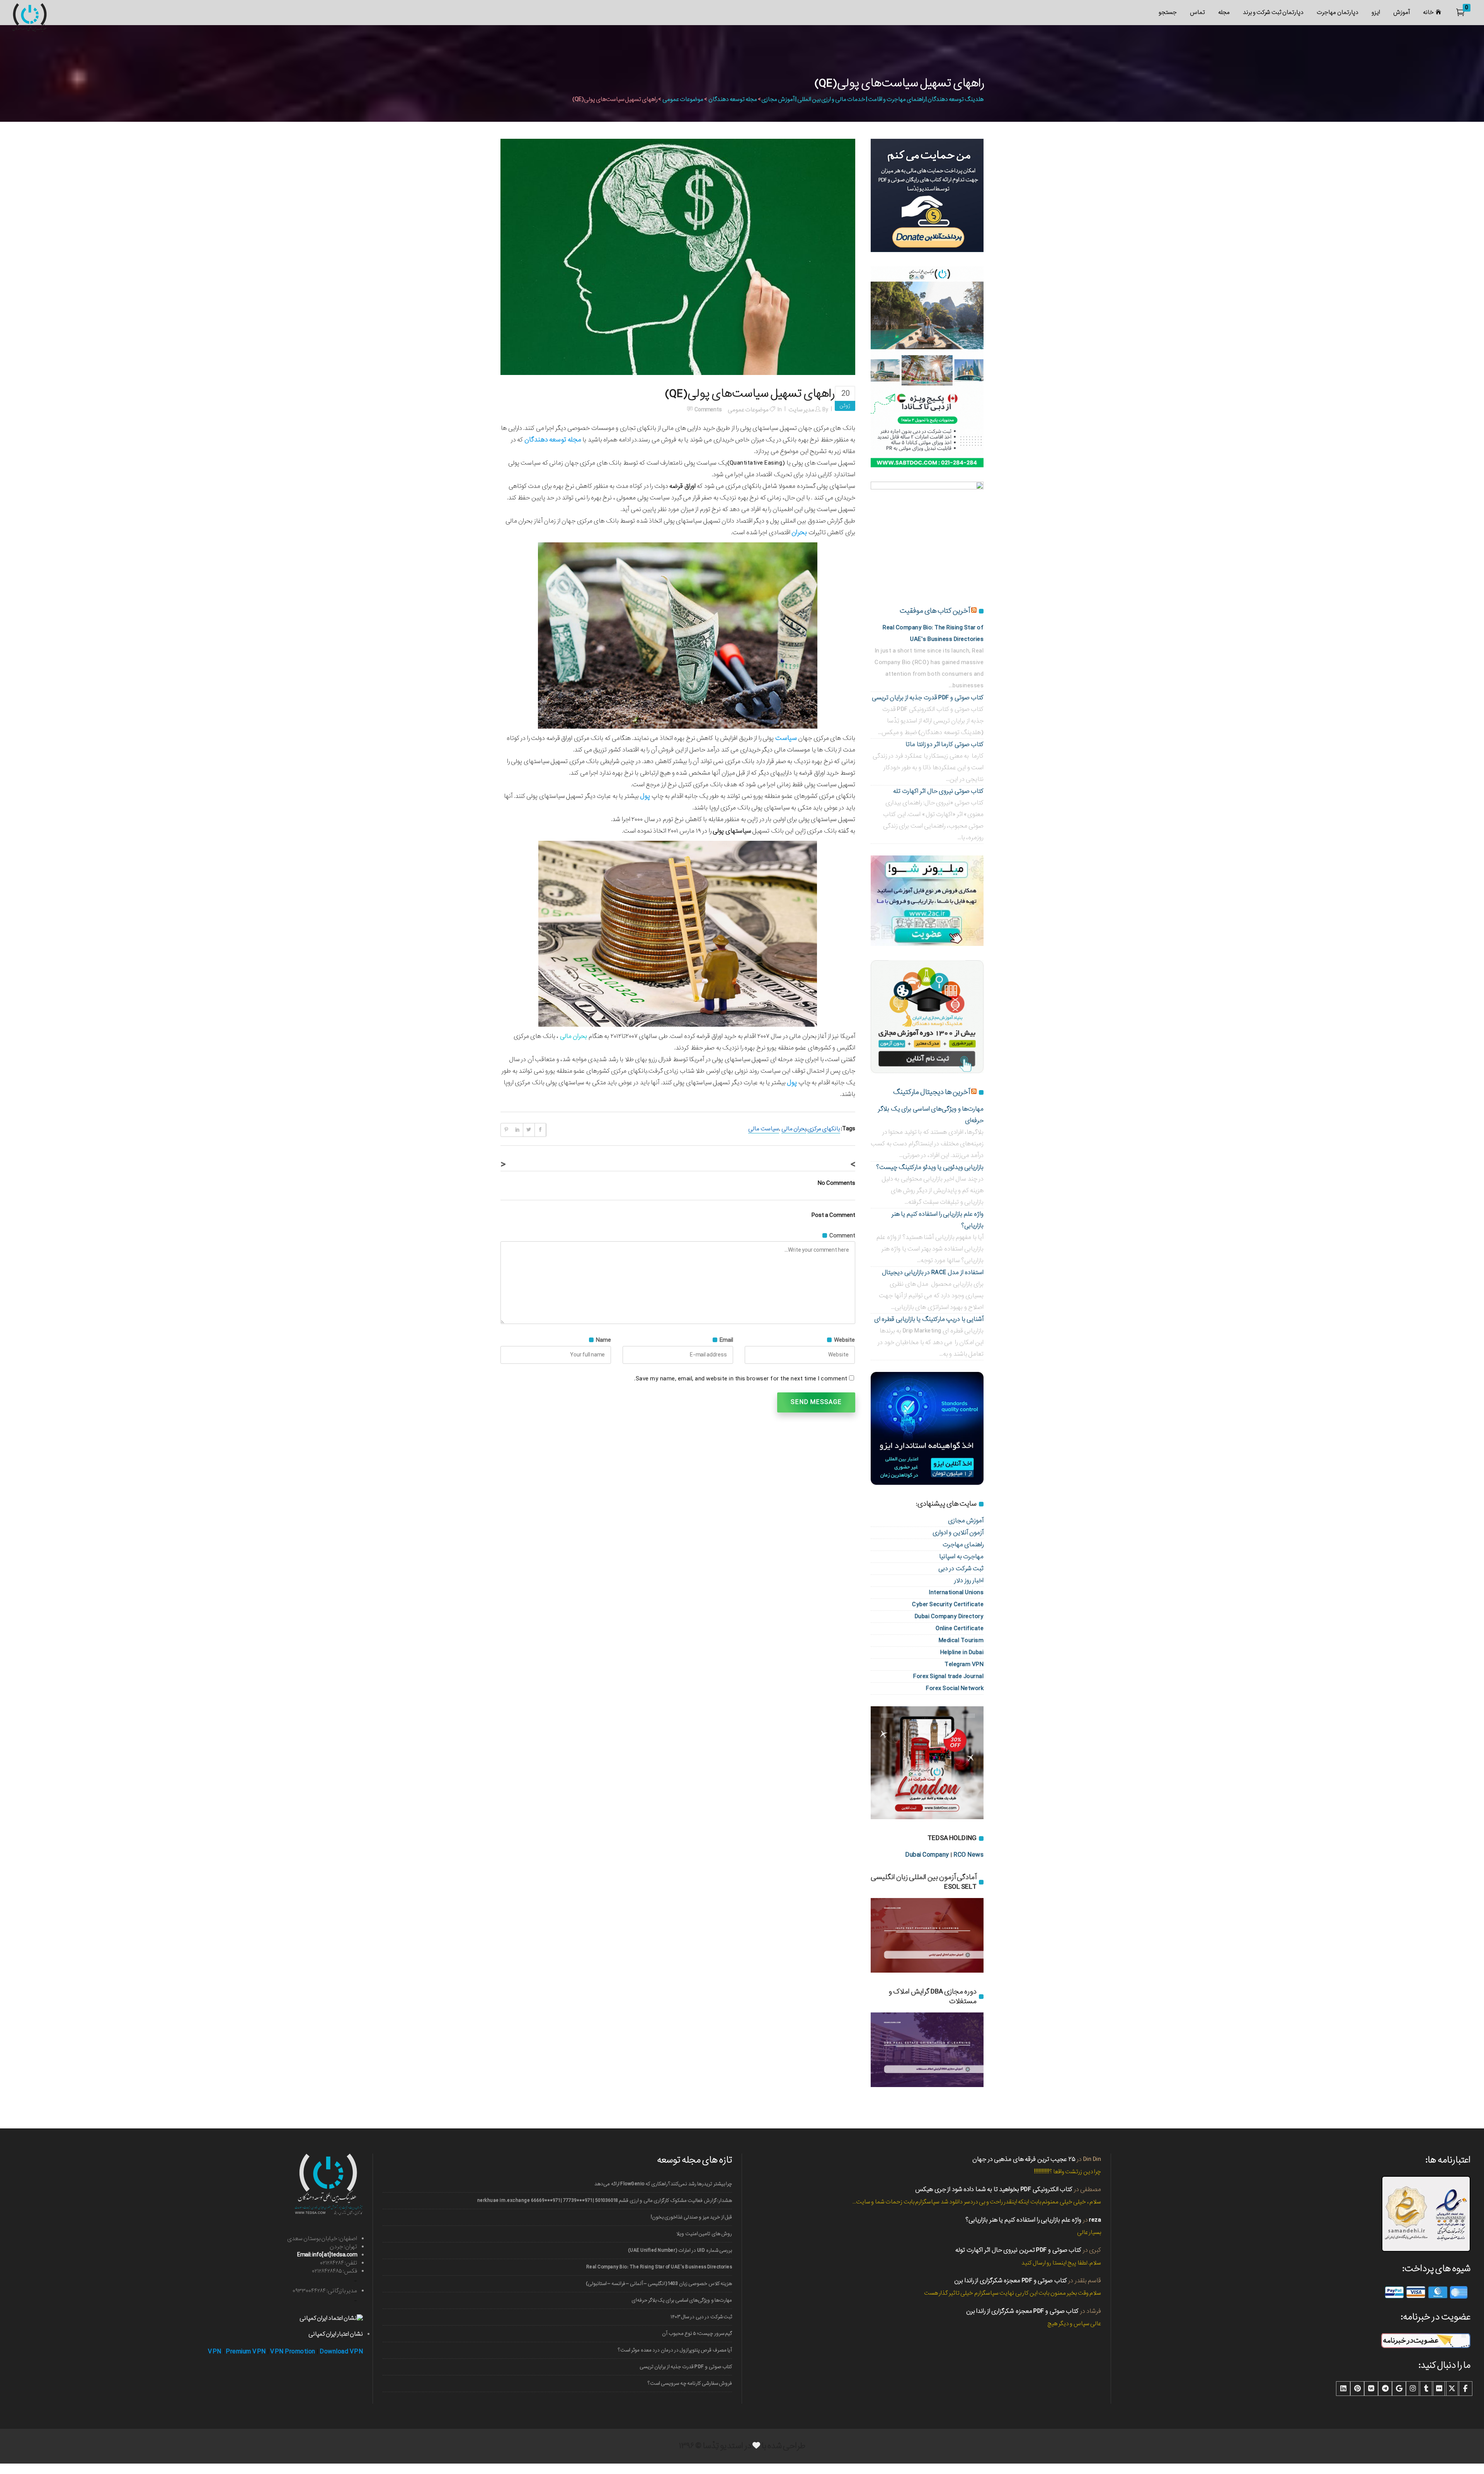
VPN (215, 2352)
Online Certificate (960, 1628)
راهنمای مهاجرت (963, 1545)
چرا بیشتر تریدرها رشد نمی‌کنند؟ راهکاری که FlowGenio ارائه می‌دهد (663, 2184)
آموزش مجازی (966, 1521)
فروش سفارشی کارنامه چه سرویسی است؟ (690, 2383)
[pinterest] (1357, 2389)
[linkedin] (1343, 2389)
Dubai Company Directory (949, 1616)
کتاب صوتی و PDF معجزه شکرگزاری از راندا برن (1011, 2281)
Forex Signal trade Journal (948, 1676)
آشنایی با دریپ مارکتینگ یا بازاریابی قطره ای (929, 1319)
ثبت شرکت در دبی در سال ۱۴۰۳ (701, 2317)
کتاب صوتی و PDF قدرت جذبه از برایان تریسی (928, 698)
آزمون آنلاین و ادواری (958, 1533)
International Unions (956, 1592)
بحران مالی (794, 1129)
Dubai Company (927, 1855)
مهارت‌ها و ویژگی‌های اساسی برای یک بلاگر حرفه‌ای (682, 2300)
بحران (799, 532)
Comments (708, 410)
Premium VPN (246, 2352)
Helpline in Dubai (962, 1652)
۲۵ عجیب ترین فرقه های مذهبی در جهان (1024, 2159)
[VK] (1371, 2389)
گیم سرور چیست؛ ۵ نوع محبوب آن (697, 2333)
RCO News (968, 1855)
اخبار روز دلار (969, 1580)
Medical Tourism (961, 1640)
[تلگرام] (1385, 2389)
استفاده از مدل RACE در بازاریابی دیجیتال (933, 1272)
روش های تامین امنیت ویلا (704, 2234)
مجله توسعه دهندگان (733, 99)
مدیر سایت (801, 410)
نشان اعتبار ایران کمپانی (336, 2334)
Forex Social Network (955, 1688)
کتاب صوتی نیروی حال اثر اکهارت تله (938, 791)
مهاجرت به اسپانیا (961, 1556)
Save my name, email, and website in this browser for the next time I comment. (741, 1379)
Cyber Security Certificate (948, 1604)
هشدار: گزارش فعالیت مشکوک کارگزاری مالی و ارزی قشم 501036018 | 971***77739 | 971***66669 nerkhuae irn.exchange (605, 2201)
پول (645, 796)
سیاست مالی (763, 1129)
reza (1095, 2220)
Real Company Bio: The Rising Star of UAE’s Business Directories (659, 2267)
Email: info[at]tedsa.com (327, 2255)
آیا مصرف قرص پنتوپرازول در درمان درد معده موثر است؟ (675, 2350)
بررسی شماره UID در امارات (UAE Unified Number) (680, 2250)
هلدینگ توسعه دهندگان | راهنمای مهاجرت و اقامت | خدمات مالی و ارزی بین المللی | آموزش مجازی (872, 99)
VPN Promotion (293, 2352)
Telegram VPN (964, 1664)
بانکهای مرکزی (824, 1129)
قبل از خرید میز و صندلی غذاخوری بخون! (691, 2217)
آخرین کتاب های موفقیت (935, 611)
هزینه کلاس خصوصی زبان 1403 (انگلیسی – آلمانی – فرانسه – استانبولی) (659, 2284)
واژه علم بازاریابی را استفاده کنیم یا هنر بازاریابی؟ (1023, 2220)
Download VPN (341, 2352)
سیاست (786, 738)
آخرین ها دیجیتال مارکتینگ (932, 1092)
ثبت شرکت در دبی (961, 1568)
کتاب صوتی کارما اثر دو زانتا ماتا (945, 744)
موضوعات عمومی (683, 99)
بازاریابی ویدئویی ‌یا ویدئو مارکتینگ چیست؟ (930, 1167)
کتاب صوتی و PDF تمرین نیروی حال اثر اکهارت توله (1018, 2250)
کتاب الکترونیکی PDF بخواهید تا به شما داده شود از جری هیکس (994, 2189)
